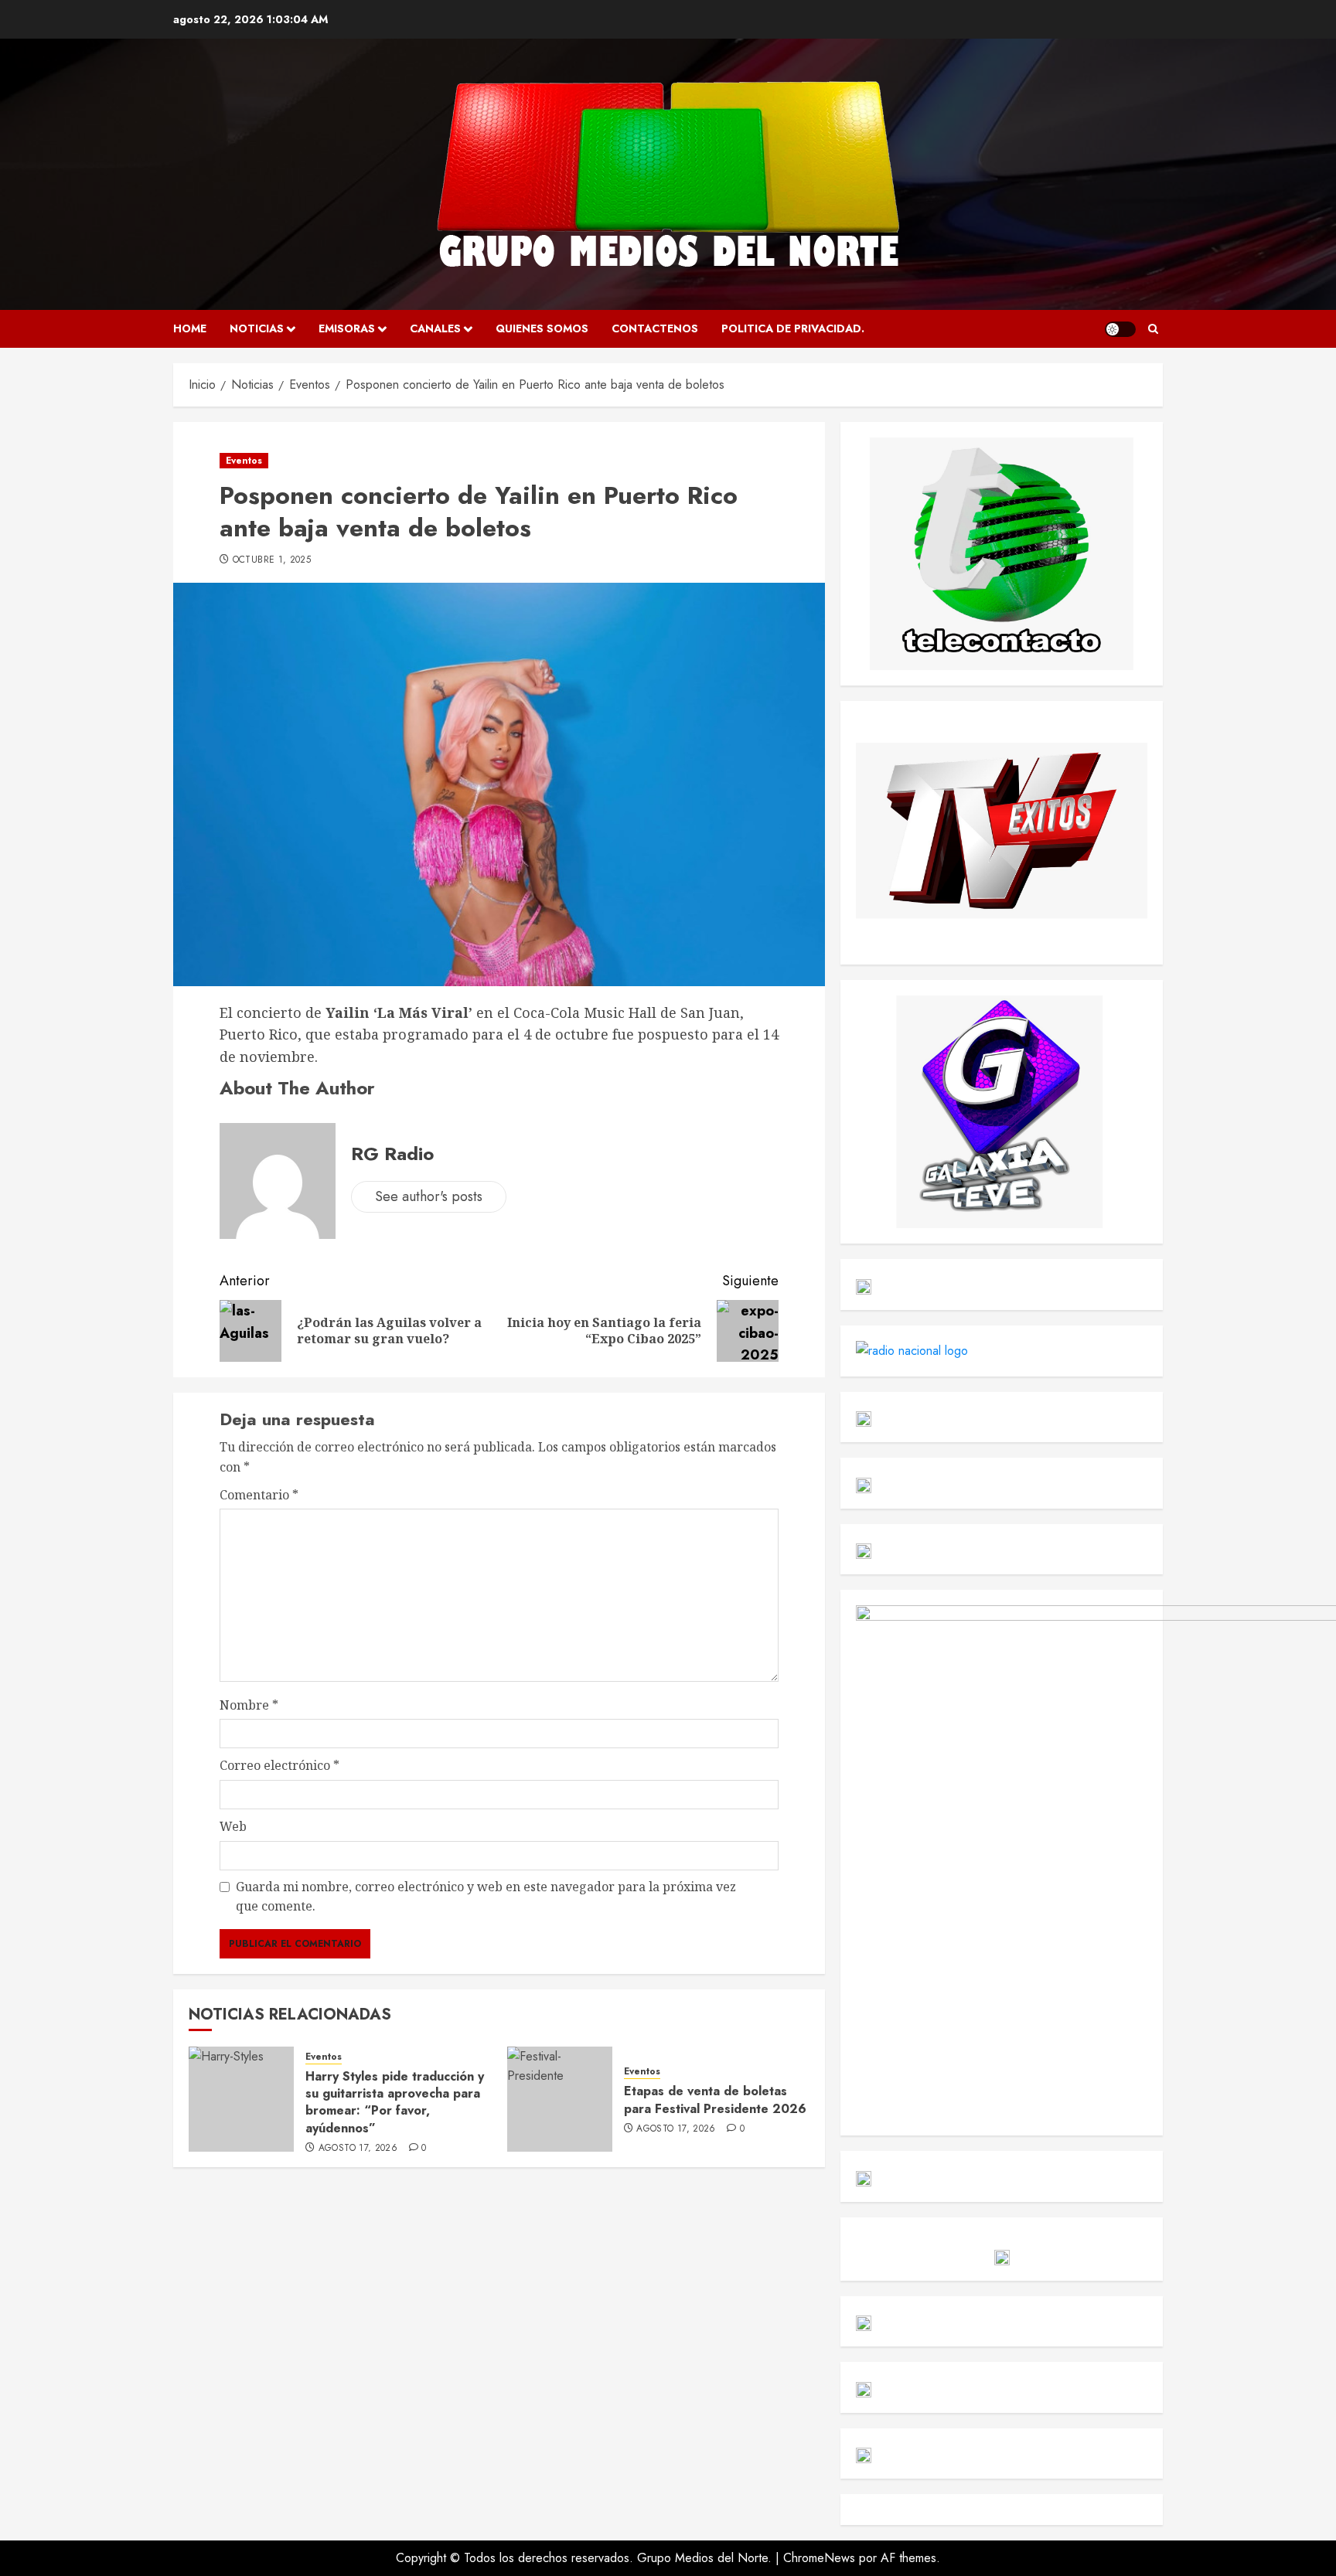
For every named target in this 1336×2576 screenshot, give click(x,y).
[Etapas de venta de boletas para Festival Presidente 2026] (560, 2099)
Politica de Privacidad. (793, 328)
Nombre (249, 1705)
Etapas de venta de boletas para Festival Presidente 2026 (715, 2100)
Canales (435, 328)
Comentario (259, 1495)
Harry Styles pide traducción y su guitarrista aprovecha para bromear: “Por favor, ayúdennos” (395, 2102)
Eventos (244, 461)
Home (190, 328)
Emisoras (347, 328)
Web (233, 1826)
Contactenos (655, 328)
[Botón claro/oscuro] (1120, 329)
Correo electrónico (279, 1765)
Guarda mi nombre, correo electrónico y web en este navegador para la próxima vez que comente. (486, 1897)
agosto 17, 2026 (358, 2149)
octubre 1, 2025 (272, 560)
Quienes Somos (542, 328)
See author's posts (429, 1196)
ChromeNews (819, 2558)
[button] (1153, 329)
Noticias (257, 328)
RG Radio (392, 1154)
